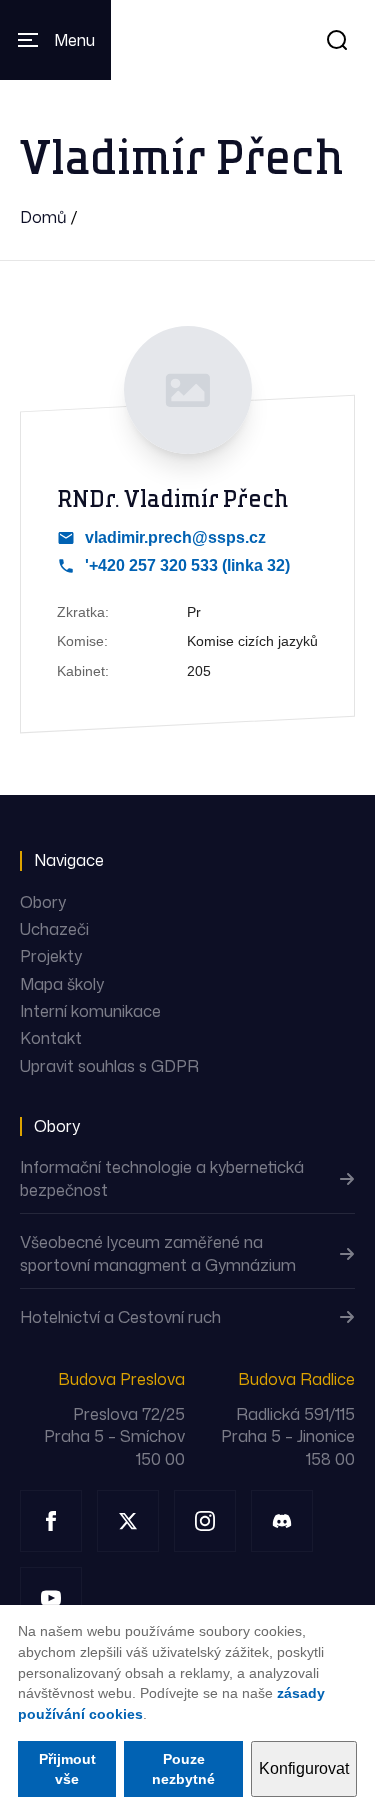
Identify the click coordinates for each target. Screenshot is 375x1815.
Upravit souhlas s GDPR (109, 1066)
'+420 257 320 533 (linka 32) (187, 565)
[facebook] (51, 1521)
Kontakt (51, 1038)
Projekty (51, 956)
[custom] (282, 1521)
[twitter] (128, 1521)
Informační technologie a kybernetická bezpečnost (162, 1178)
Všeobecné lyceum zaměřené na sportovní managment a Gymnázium (158, 1253)
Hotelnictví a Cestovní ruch (120, 1317)
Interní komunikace (90, 1011)
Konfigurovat (304, 1768)
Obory (43, 902)
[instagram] (205, 1521)
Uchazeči (54, 929)
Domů (43, 217)
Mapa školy (62, 984)
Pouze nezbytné (183, 1769)
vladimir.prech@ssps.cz (175, 537)
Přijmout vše (67, 1769)
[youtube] (51, 1598)
